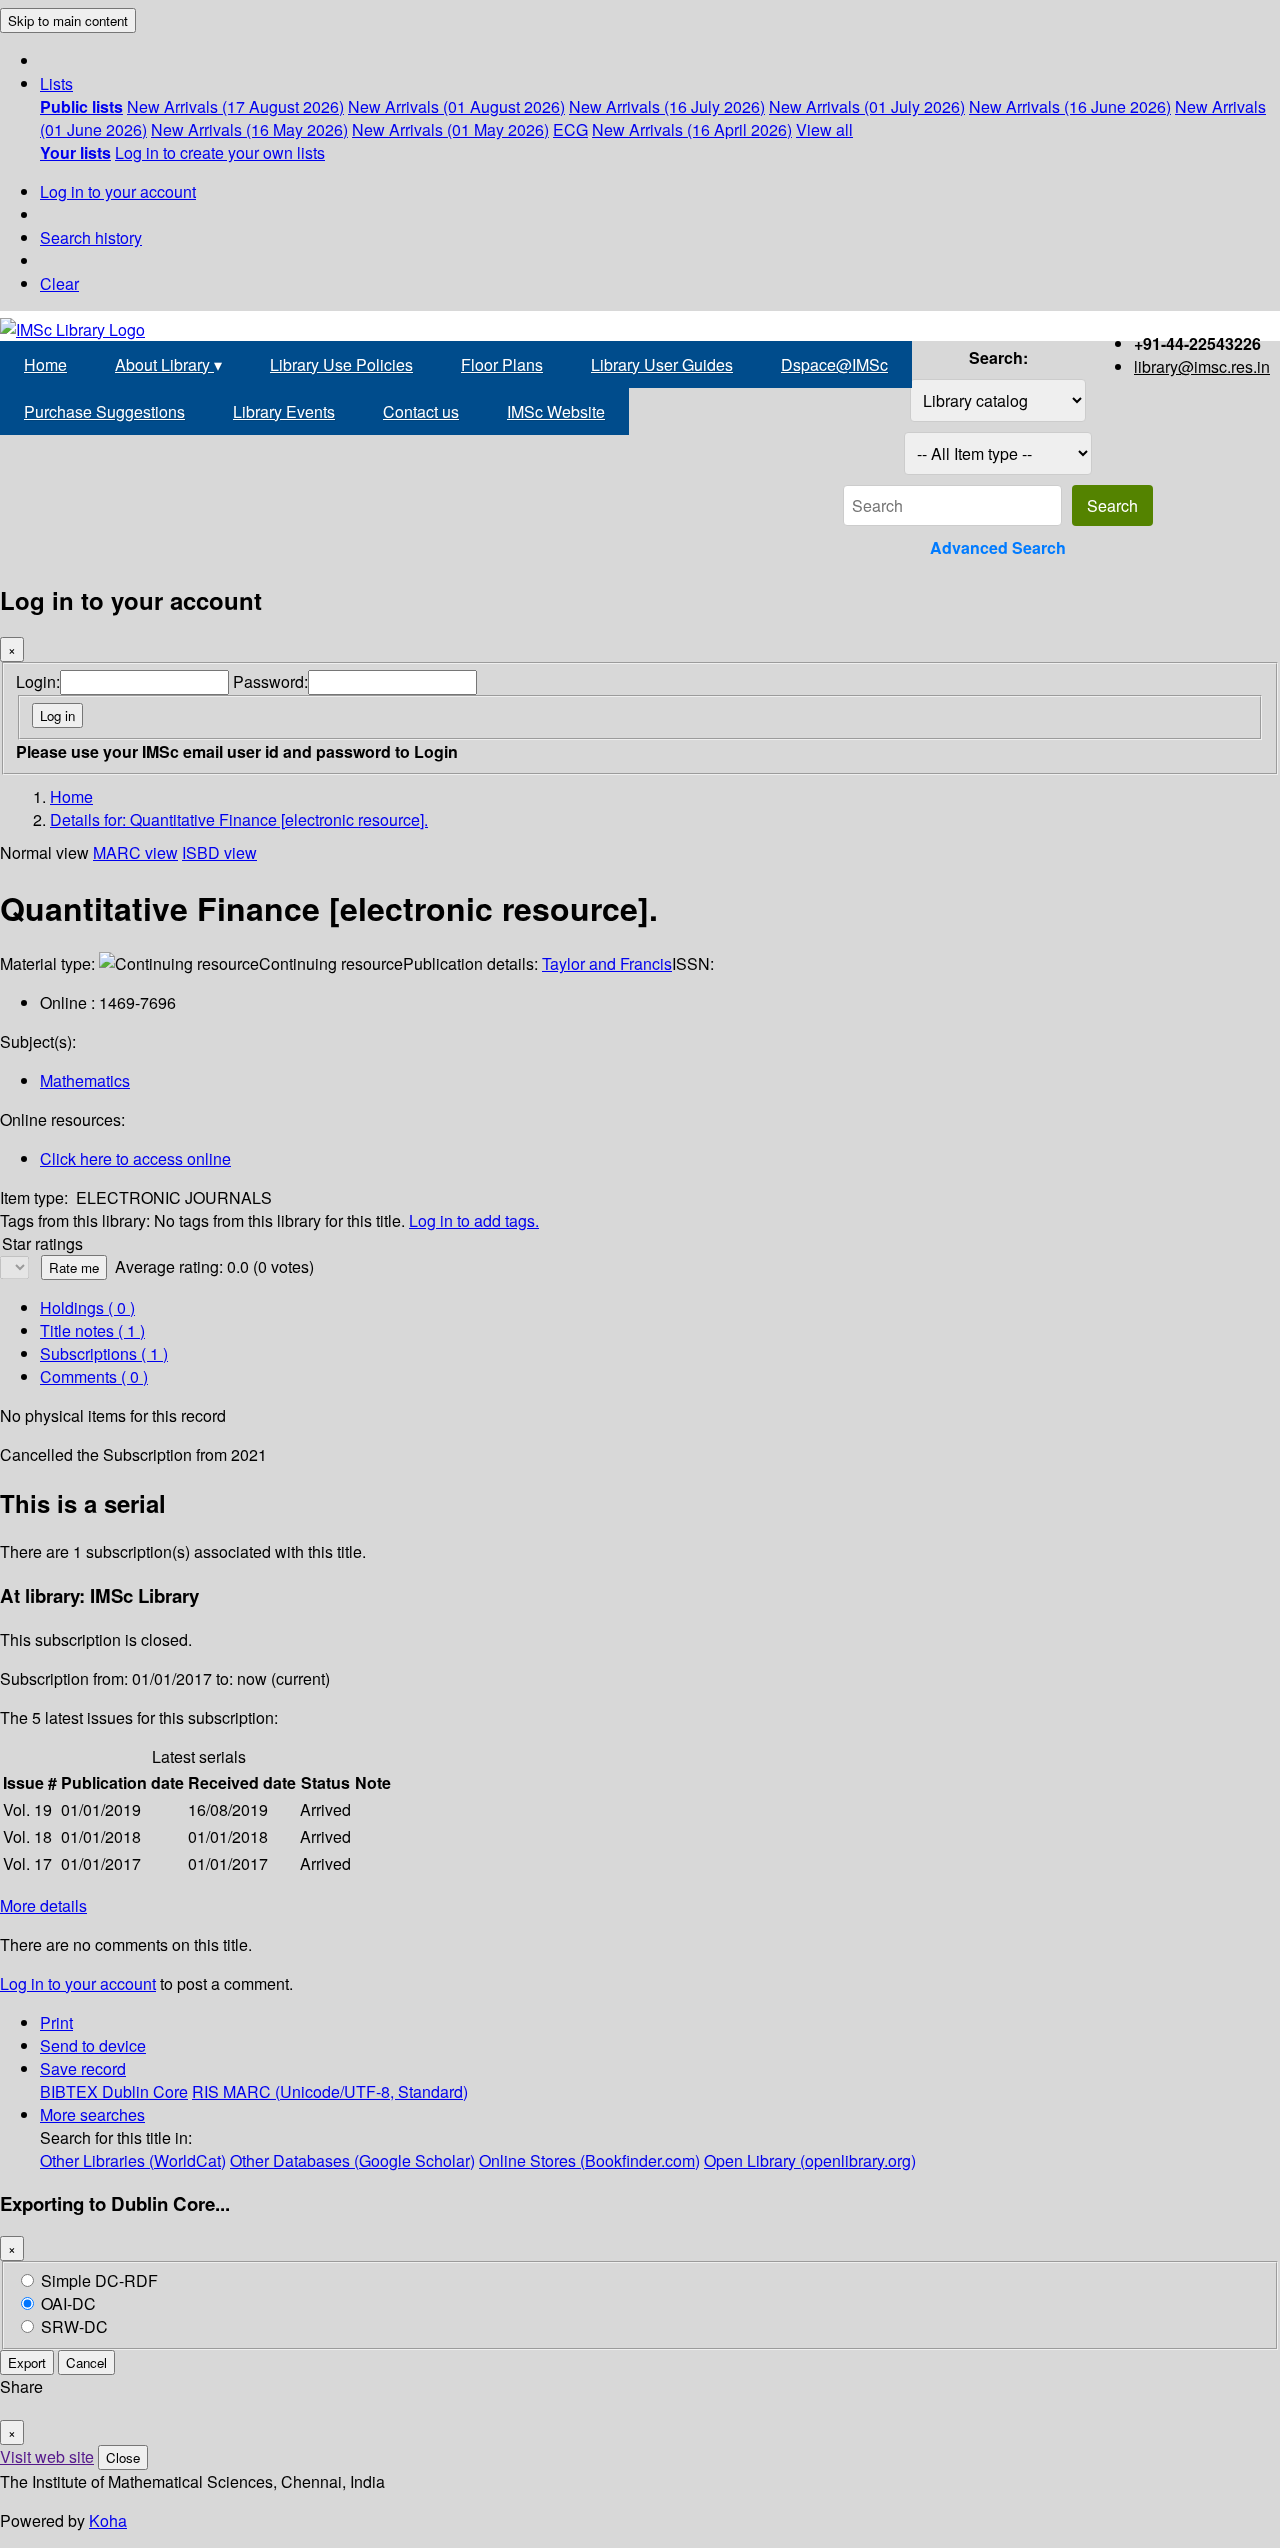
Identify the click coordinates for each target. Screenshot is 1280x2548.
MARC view (135, 852)
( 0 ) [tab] (87, 1307)
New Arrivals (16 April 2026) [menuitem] (692, 129)
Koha (108, 2520)
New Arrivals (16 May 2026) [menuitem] (249, 129)
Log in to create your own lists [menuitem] (220, 152)
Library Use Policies (341, 364)
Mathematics (85, 1080)
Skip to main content (68, 20)
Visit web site (47, 2456)
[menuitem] (81, 106)
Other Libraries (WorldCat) (133, 2160)
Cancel (86, 2362)
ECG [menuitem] (570, 129)
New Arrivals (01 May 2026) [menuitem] (450, 129)
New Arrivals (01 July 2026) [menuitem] (867, 106)
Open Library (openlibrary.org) (810, 2160)
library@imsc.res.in (1202, 366)
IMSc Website (556, 411)
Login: (38, 681)
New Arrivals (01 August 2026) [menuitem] (456, 106)
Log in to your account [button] (78, 1983)
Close (123, 2457)
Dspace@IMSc (834, 364)
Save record (83, 2068)
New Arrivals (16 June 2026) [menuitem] (1070, 106)
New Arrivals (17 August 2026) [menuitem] (235, 106)
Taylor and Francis (607, 963)
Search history (91, 237)
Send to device (93, 2045)
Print (56, 2022)
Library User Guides (662, 364)
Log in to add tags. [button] (474, 1220)
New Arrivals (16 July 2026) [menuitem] (667, 106)
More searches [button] (92, 2114)
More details (43, 1905)
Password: (270, 681)
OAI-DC (68, 2303)
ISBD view (219, 852)
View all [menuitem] (824, 129)
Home (45, 364)
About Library (168, 364)
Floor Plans (502, 364)
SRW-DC (74, 2326)
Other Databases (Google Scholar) (352, 2160)
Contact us (421, 411)
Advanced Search (998, 547)
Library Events (284, 411)
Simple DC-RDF (99, 2280)
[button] (56, 83)
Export (27, 2362)
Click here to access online (135, 1158)
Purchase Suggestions (104, 411)
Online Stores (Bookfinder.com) (589, 2160)
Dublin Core (145, 2091)
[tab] (92, 1330)
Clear (59, 283)
